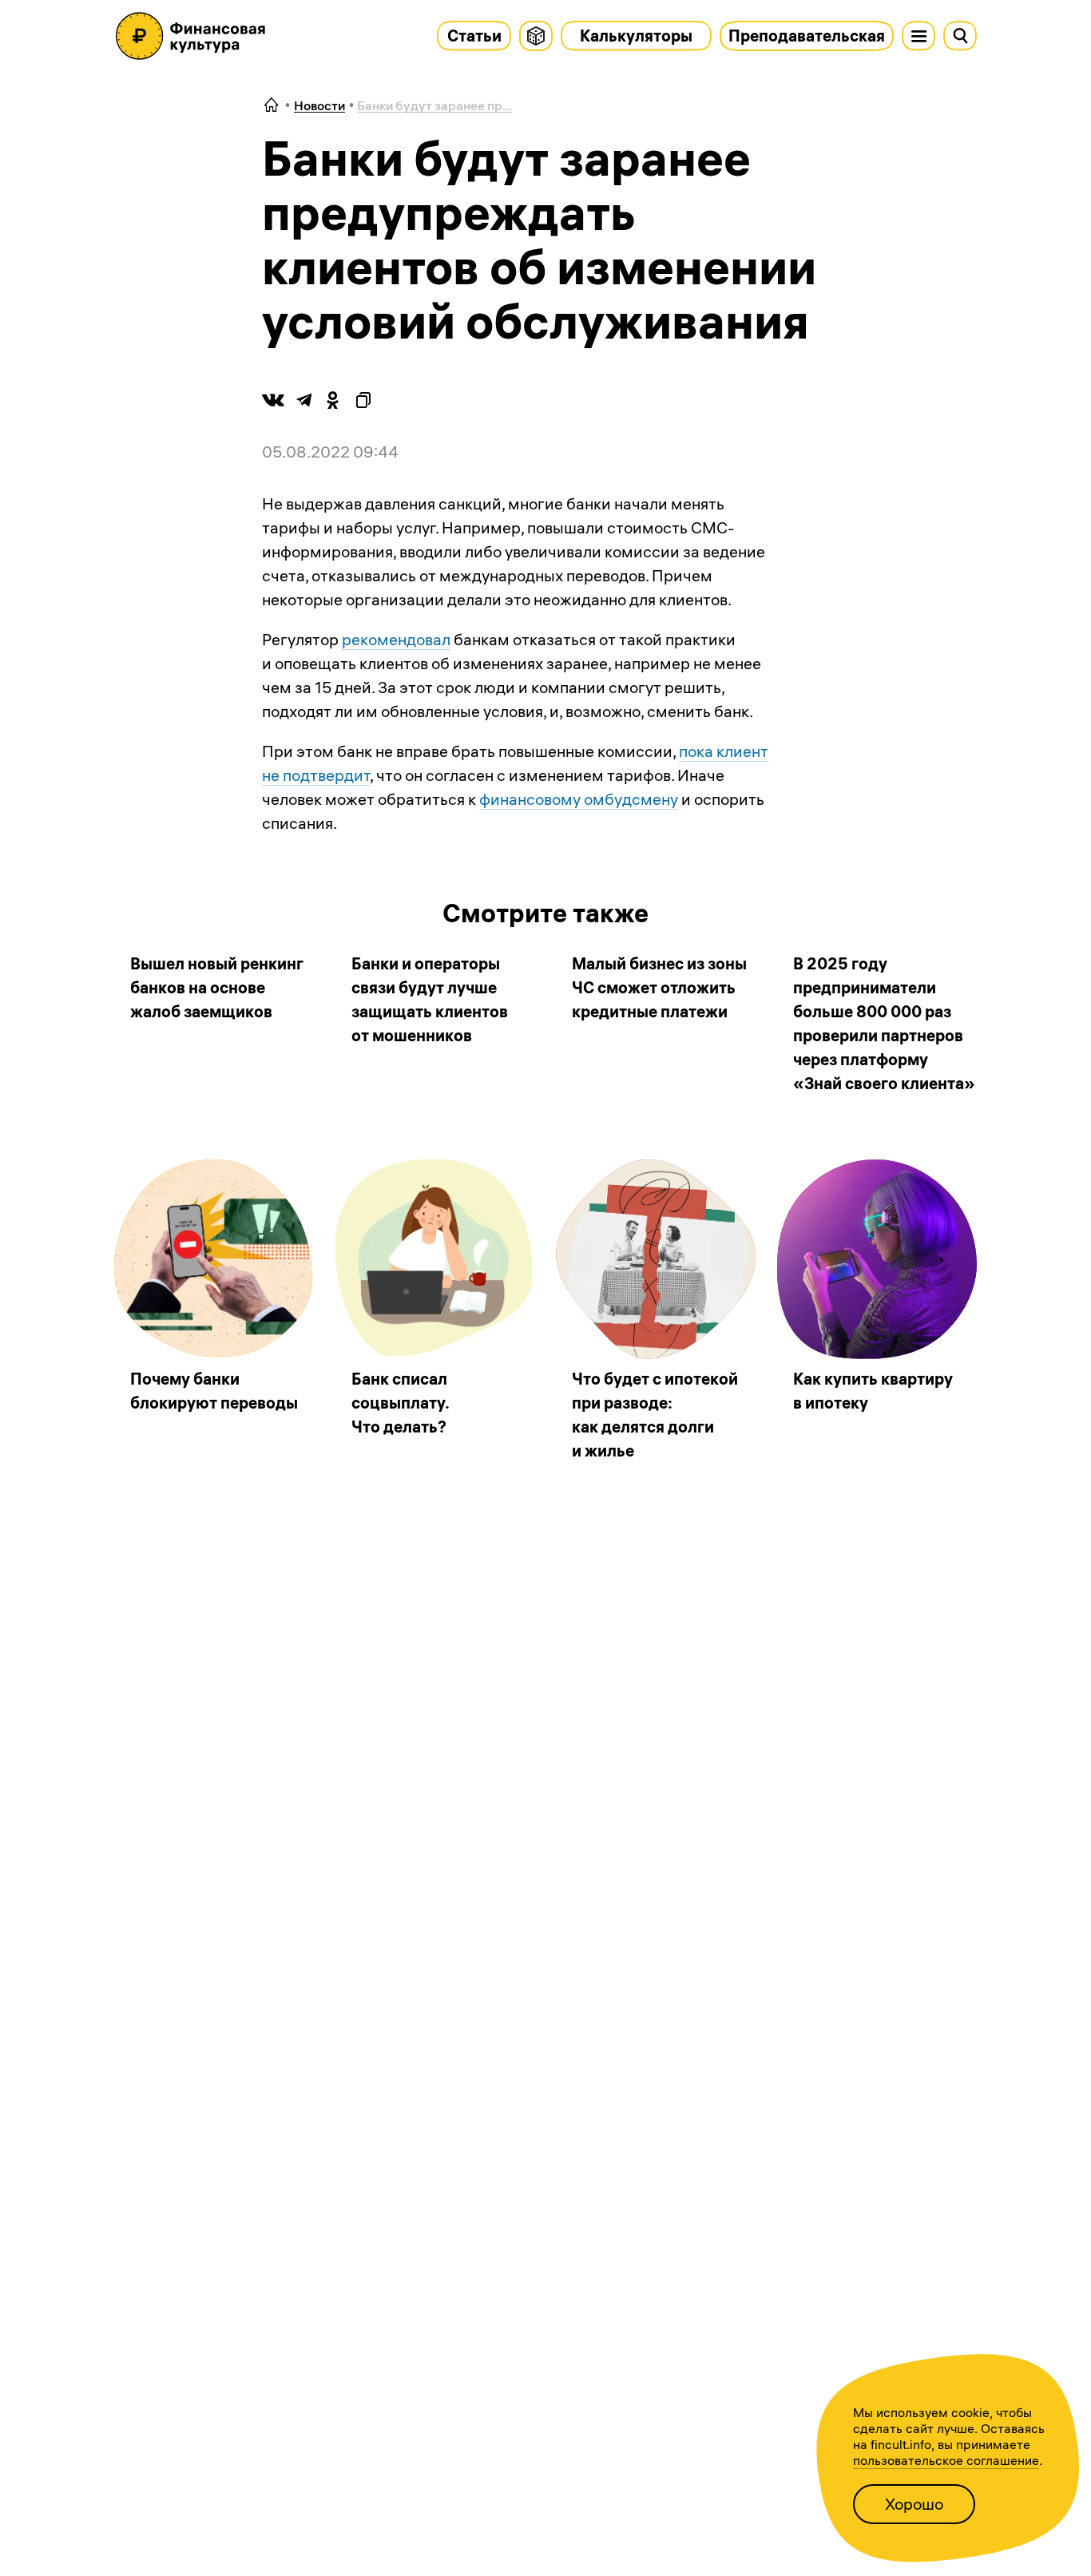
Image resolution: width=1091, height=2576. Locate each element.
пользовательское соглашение (946, 2460)
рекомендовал (396, 639)
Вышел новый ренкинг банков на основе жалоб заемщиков (217, 987)
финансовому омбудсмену (579, 799)
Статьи (474, 36)
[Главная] (272, 106)
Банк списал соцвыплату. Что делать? (400, 1403)
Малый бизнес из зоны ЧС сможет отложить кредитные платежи (659, 987)
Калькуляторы (636, 36)
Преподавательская (807, 36)
